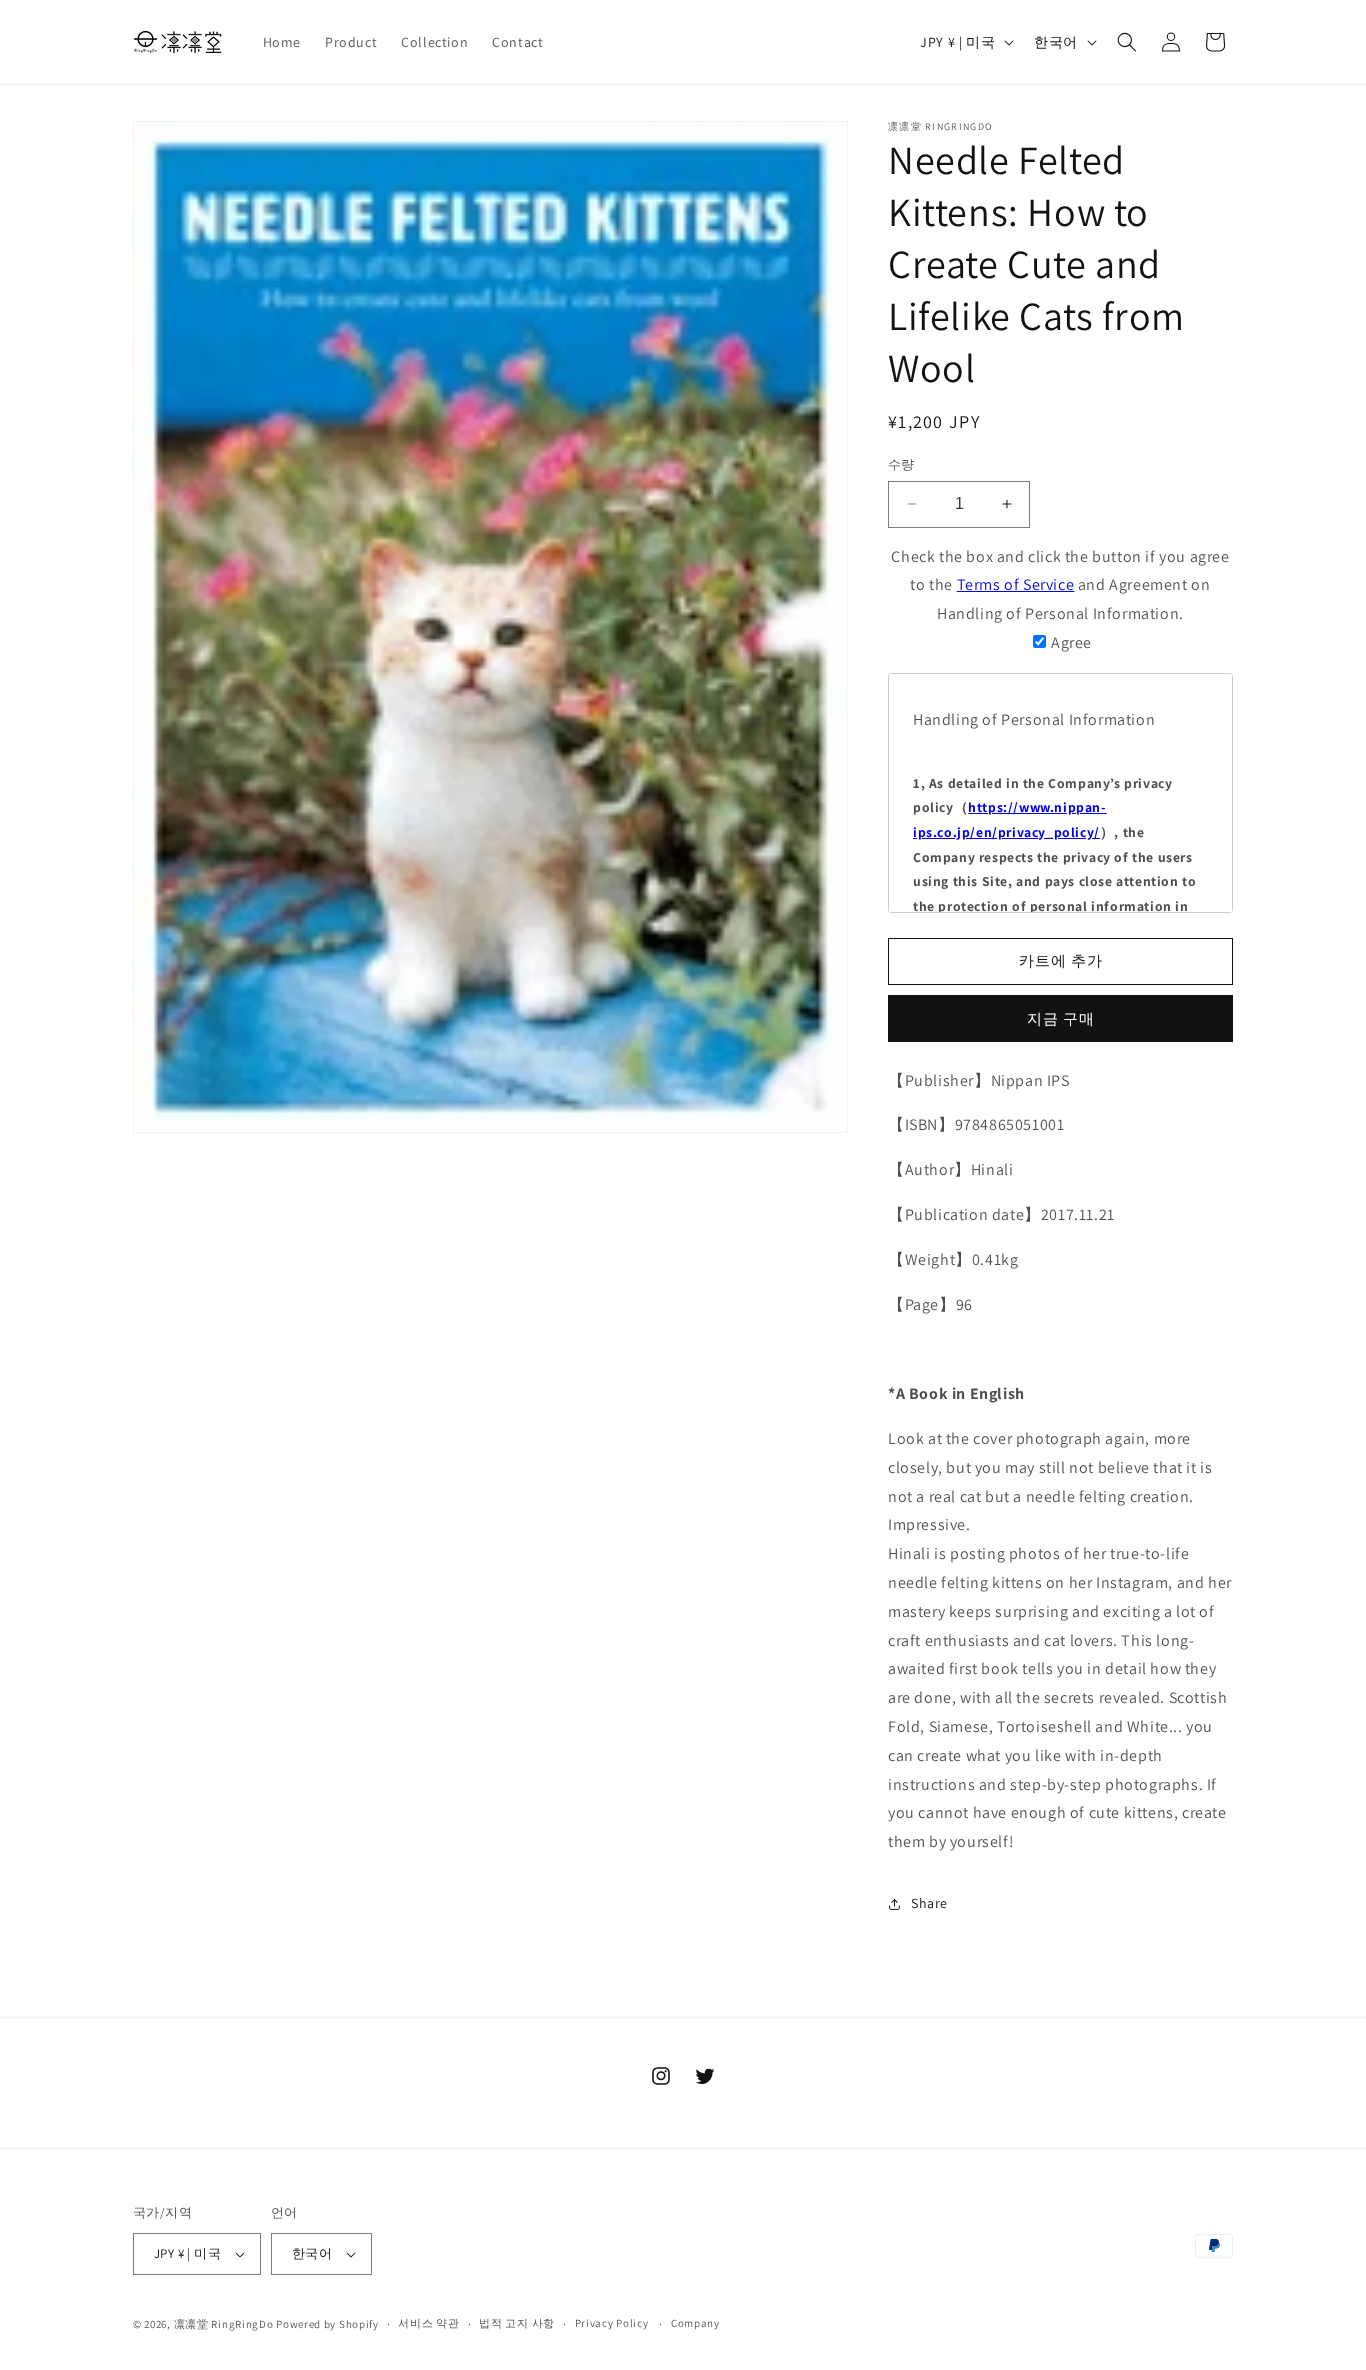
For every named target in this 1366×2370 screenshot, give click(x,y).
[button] (1127, 42)
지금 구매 (1061, 1018)
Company (695, 2323)
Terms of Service (1016, 584)
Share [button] (929, 1903)
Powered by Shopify (327, 2324)
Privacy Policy (612, 2323)
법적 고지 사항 (517, 2323)
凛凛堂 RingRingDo (224, 2324)
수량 (901, 464)
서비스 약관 (428, 2323)
